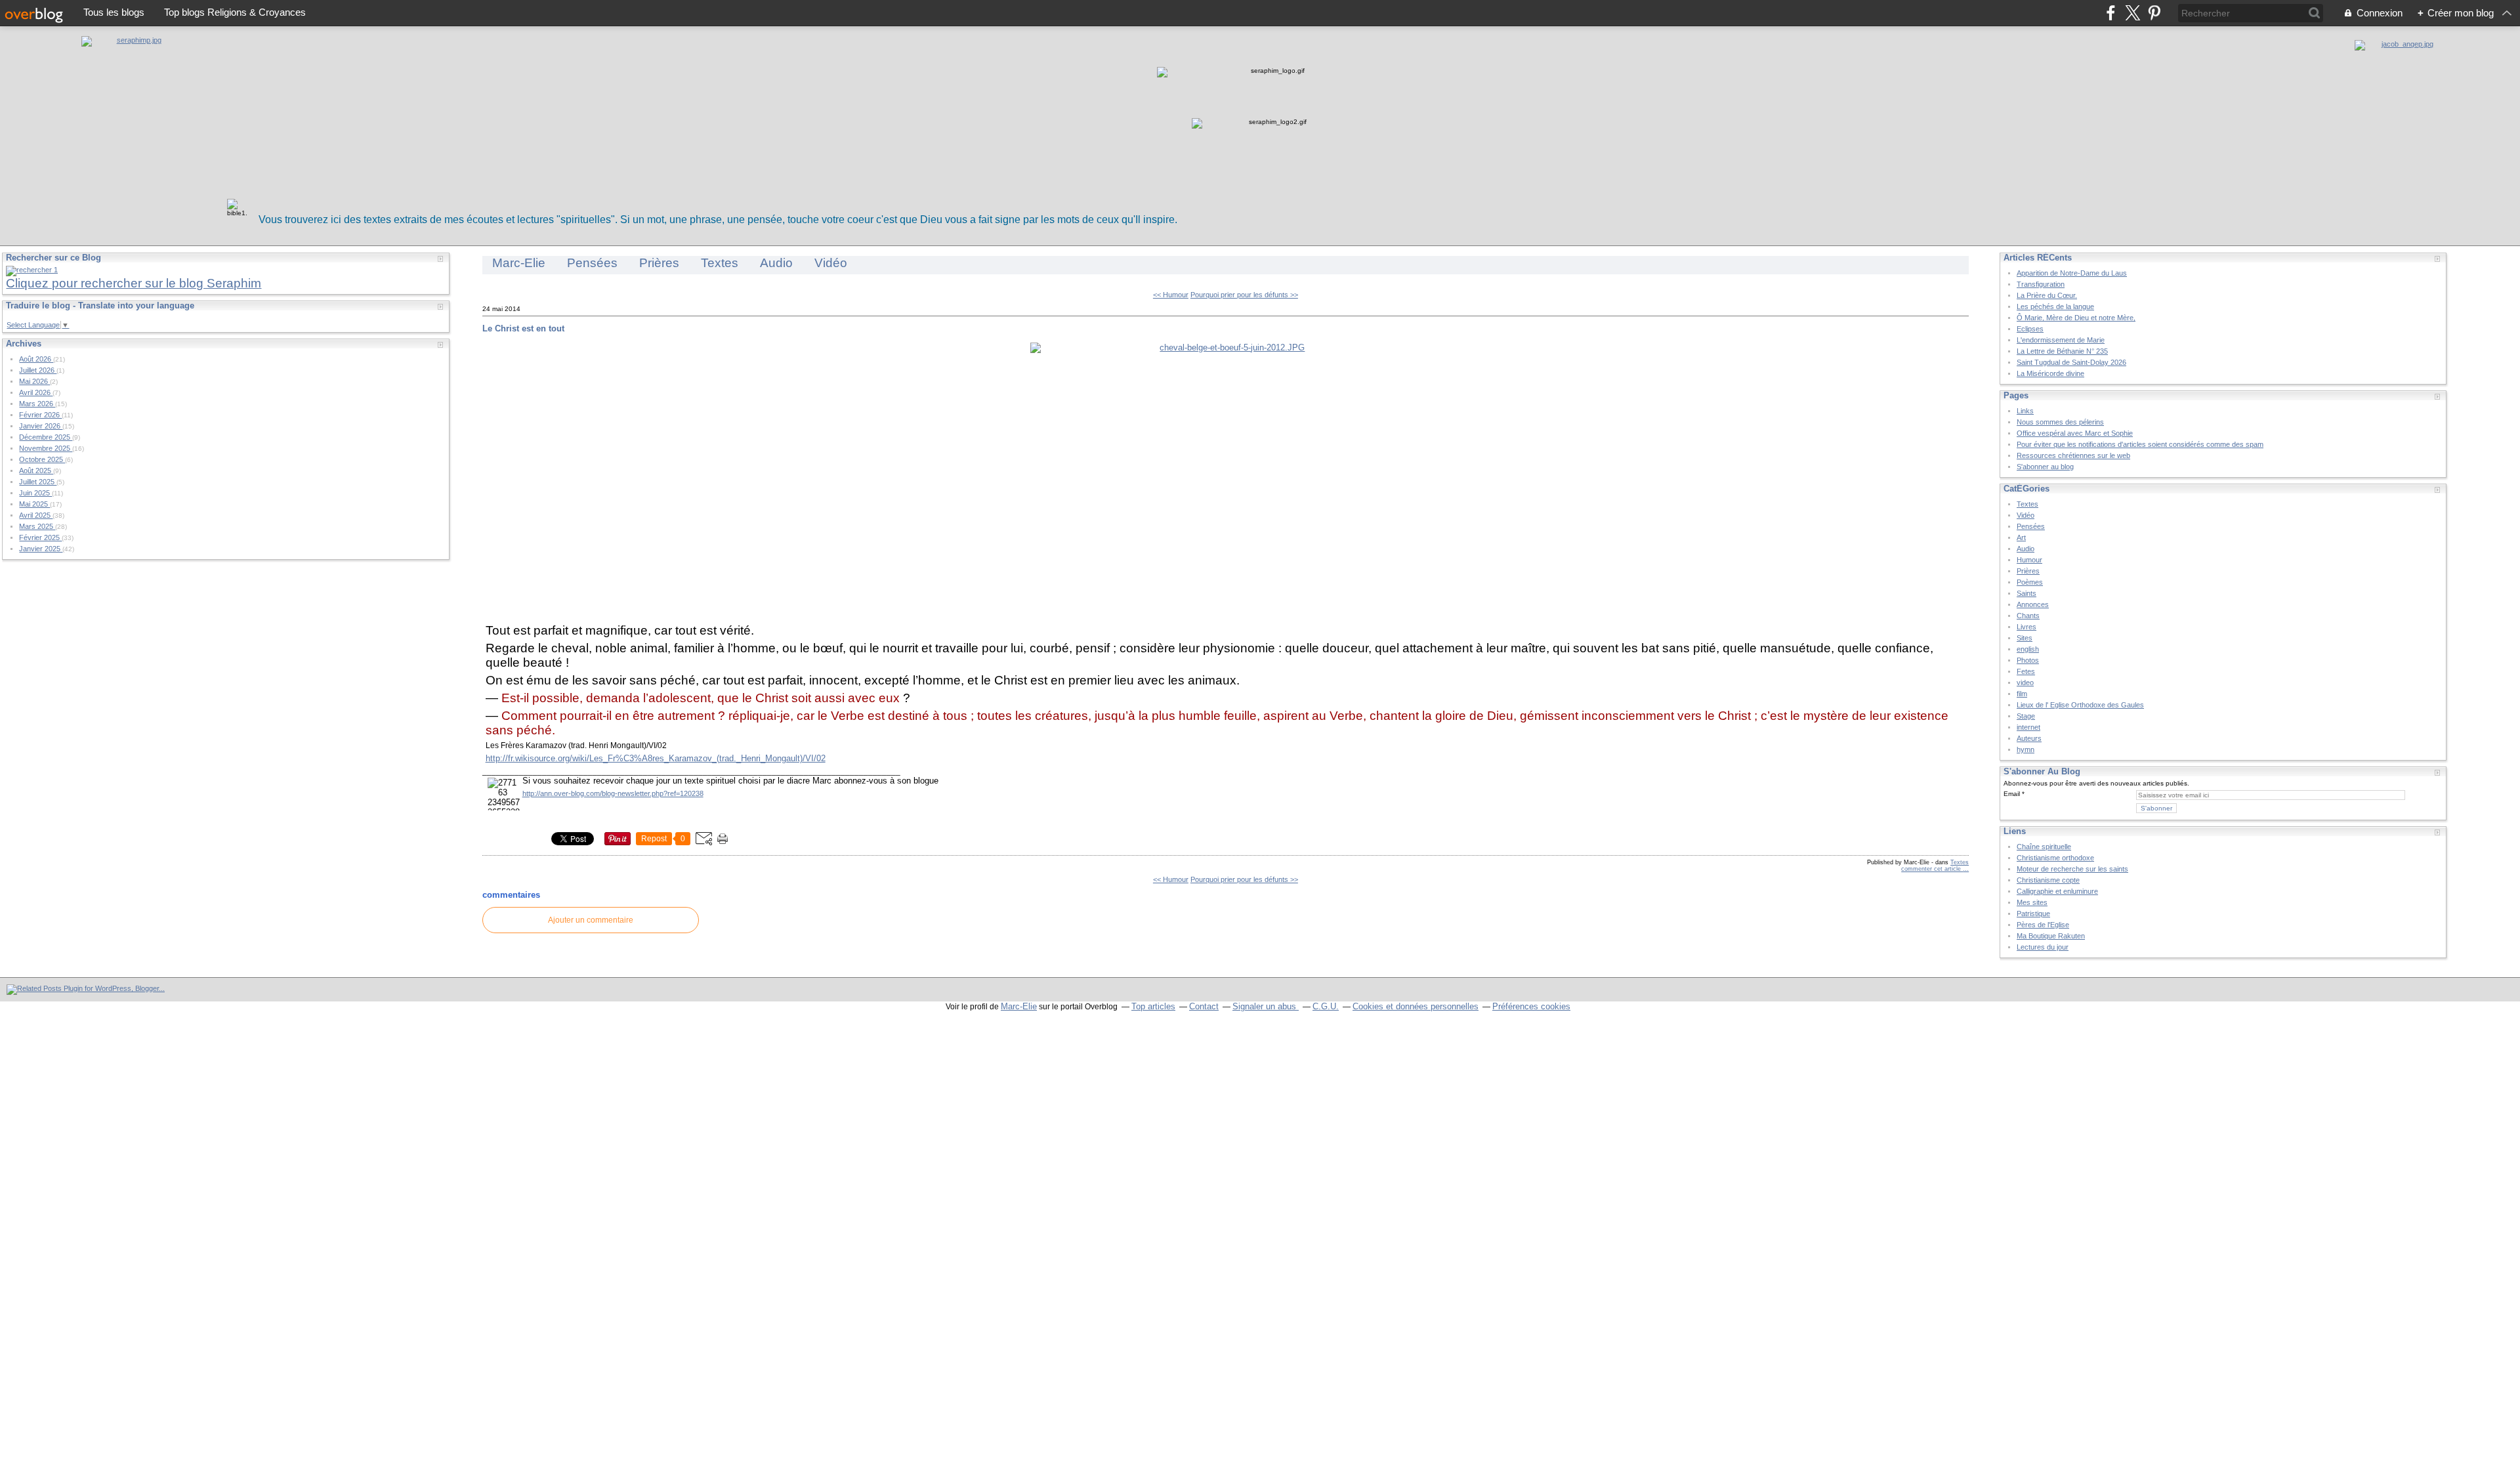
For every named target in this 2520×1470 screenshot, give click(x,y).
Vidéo (831, 263)
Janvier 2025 (41, 549)
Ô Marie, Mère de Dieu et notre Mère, (2076, 318)
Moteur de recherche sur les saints (2072, 869)
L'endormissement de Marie (2061, 340)
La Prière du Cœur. (2047, 295)
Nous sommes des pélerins (2060, 422)
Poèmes (2030, 582)
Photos (2028, 660)
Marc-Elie (519, 263)
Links (2025, 411)
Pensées (592, 263)
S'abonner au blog (2045, 467)
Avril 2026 (36, 392)
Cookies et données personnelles (1416, 1006)
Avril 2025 (36, 515)
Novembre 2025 (46, 448)
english (2028, 649)
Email (2012, 794)
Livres (2026, 627)
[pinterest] (2154, 13)
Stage (2026, 716)
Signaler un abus (1266, 1006)
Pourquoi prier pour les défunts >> (1244, 295)
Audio (776, 263)
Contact (1204, 1006)
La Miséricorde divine (2050, 373)
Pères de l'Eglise (2043, 925)
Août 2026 (36, 359)
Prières (659, 263)
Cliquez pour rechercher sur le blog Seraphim (134, 283)
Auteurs (2029, 738)
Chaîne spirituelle (2044, 847)
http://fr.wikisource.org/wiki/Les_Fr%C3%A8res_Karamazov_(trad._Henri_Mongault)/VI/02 (656, 758)
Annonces (2033, 604)
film (2022, 694)
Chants (2028, 616)
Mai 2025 (34, 504)
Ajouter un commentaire (591, 920)
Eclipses (2030, 329)
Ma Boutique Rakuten (2051, 936)
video (2025, 682)
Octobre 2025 (42, 459)
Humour (2029, 560)
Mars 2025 (37, 526)
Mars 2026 (37, 404)
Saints (2026, 593)
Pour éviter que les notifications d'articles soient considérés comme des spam (2140, 444)
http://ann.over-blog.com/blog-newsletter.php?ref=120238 (613, 793)
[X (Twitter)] (2132, 13)
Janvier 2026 (41, 426)
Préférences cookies (1531, 1006)
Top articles (1153, 1006)
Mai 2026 (34, 381)
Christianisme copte (2048, 880)
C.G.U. (1326, 1006)
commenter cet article (1932, 869)
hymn (2026, 749)
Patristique (2033, 913)
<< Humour (1171, 295)
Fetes (2026, 671)
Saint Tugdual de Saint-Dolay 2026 (2071, 362)
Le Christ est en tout (523, 328)
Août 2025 (36, 471)
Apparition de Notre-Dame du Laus (2072, 273)
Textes (720, 263)
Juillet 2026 (38, 370)
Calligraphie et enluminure (2057, 891)
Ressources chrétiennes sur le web (2073, 455)
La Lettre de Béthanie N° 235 (2062, 351)
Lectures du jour (2043, 947)
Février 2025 (40, 537)
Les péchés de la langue (2055, 306)
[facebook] (2111, 13)
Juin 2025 (35, 493)
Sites (2025, 638)
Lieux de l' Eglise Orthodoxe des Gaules (2080, 705)
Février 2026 (40, 415)
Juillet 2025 (38, 482)
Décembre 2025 (46, 437)
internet (2028, 727)
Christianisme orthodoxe (2055, 858)
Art (2021, 537)
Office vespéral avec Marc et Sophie (2075, 433)
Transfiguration (2041, 284)
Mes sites (2032, 902)
